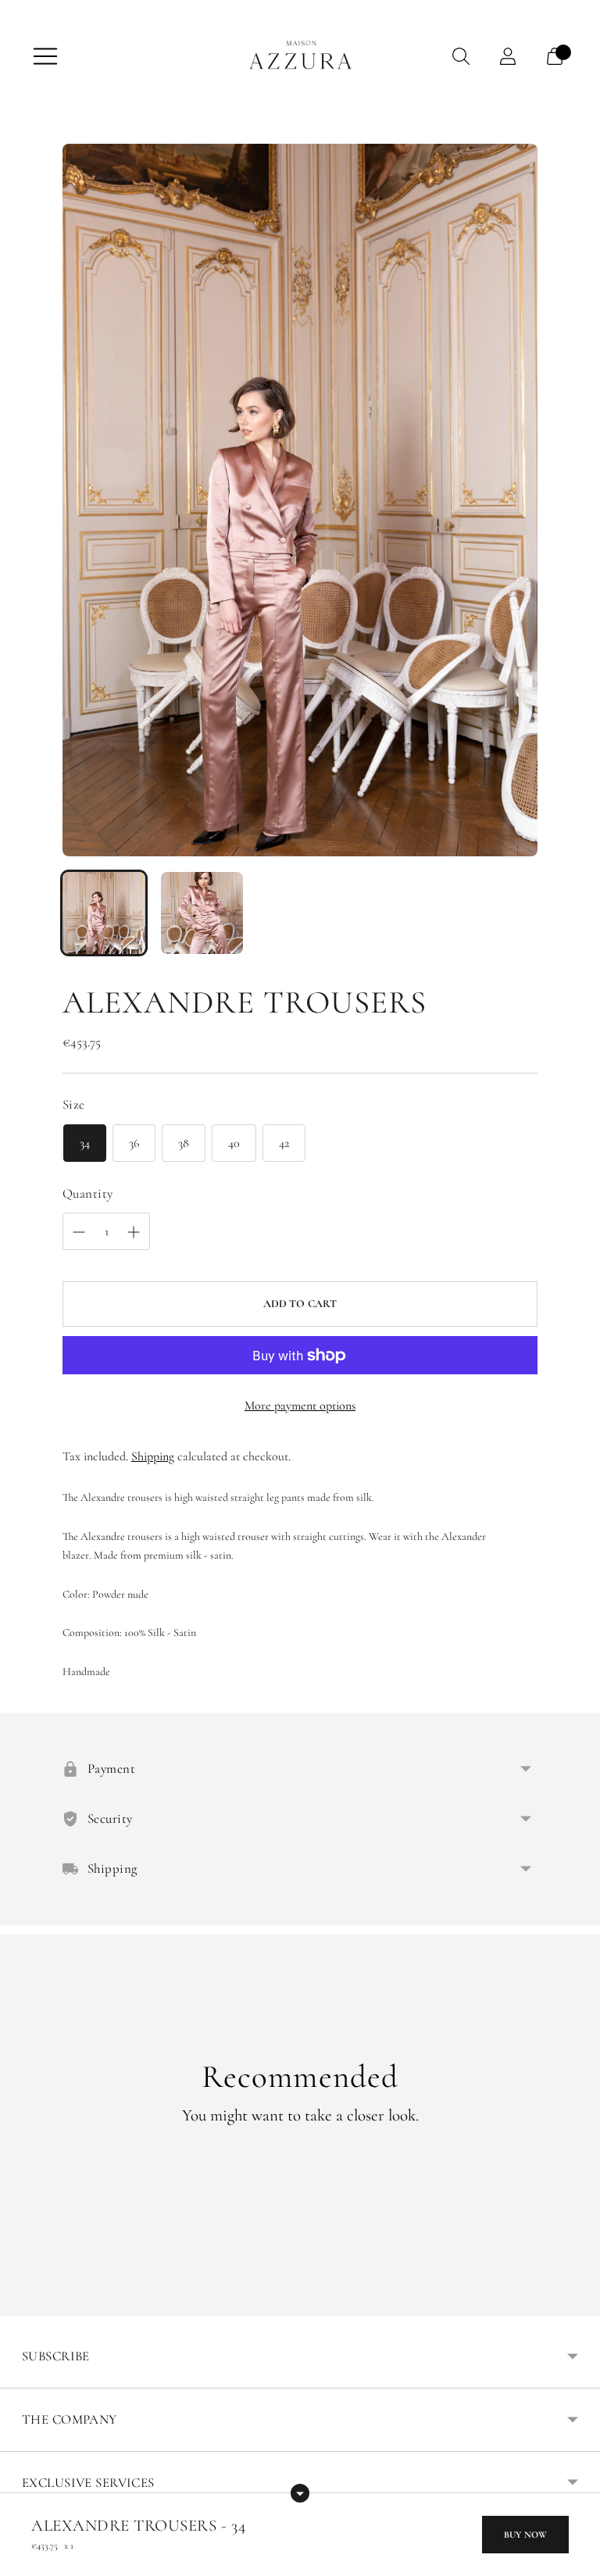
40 (234, 1143)
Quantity (87, 1193)
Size (74, 1104)
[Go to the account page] (508, 56)
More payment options (300, 1406)
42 (284, 1143)
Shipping (153, 1456)
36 (134, 1143)
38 (184, 1143)
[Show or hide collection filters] (300, 2493)
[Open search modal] (461, 56)
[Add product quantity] (79, 1232)
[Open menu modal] (45, 56)
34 (85, 1143)
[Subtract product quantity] (134, 1232)
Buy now (525, 2535)
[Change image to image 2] (202, 913)
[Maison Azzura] (300, 56)
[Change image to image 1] (104, 913)
